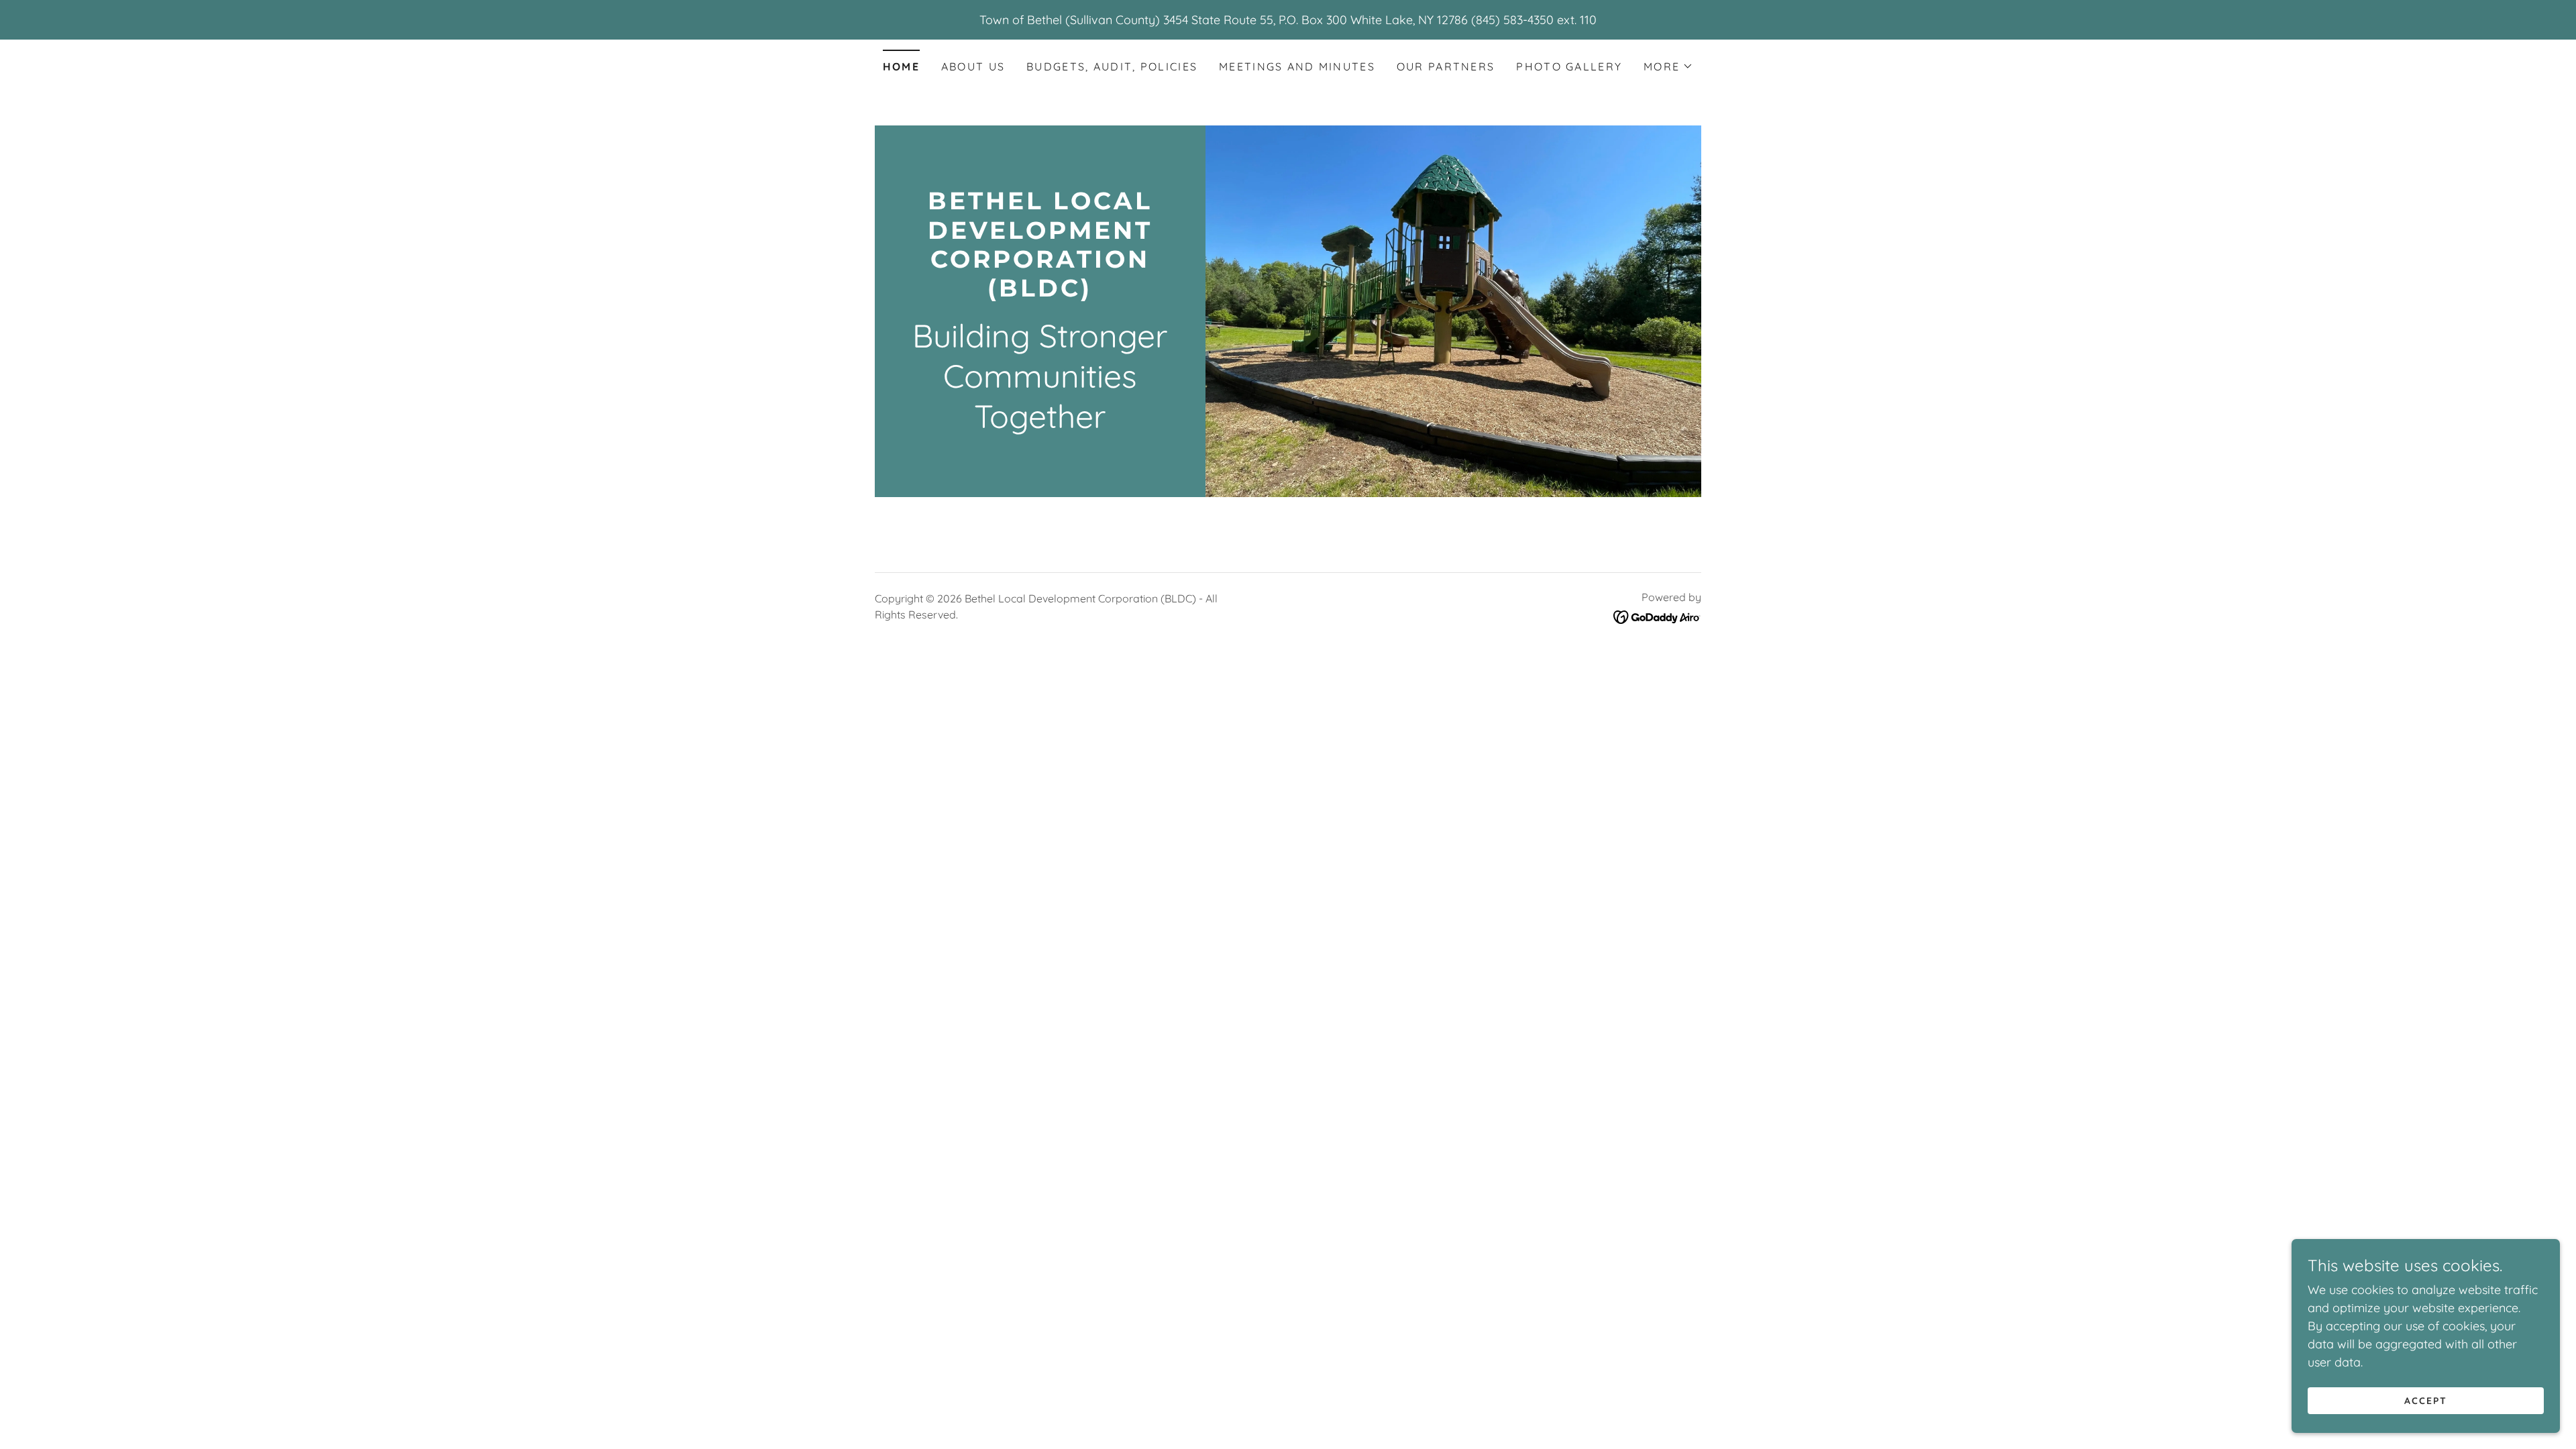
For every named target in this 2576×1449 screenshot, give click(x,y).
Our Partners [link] (1446, 66)
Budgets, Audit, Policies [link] (1112, 66)
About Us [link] (973, 66)
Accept (2426, 1401)
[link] (1040, 292)
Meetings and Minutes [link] (1297, 66)
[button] (1668, 66)
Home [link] (901, 66)
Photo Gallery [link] (1569, 66)
